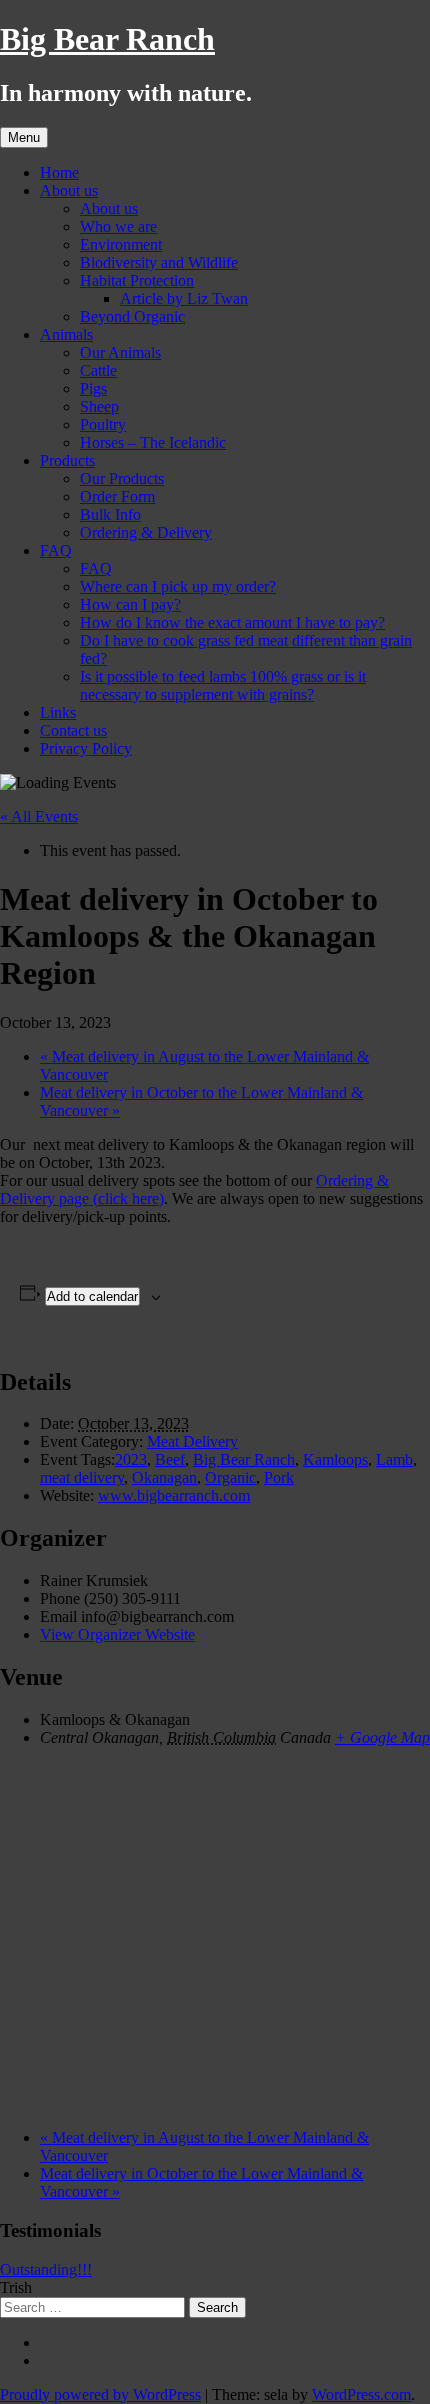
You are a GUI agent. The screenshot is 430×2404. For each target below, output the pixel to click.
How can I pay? (130, 604)
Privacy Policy (86, 748)
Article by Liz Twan (184, 298)
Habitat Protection (137, 280)
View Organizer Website (117, 1634)
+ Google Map (382, 1737)
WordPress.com (361, 2394)
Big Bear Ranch (107, 39)
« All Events (39, 816)
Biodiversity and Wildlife (159, 262)
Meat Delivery (192, 1441)
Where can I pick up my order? (178, 586)
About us (69, 190)
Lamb (394, 1459)
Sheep (99, 406)
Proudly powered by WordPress (100, 2394)
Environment (121, 244)
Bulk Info (110, 514)
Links (58, 712)
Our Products (122, 478)
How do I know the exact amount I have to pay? (232, 622)
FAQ (56, 550)
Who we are (118, 226)
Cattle (98, 370)
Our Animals (120, 352)
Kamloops (335, 1459)
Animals (66, 334)
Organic (230, 1477)
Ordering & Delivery (146, 532)
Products (67, 460)
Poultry (103, 424)
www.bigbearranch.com (174, 1495)
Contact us (73, 730)
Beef (170, 1459)
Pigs (93, 388)
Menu (24, 137)
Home (59, 172)
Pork (279, 1477)
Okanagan (164, 1477)
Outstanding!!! (46, 2269)
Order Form (117, 496)
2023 (131, 1459)
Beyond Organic (132, 316)
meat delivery (82, 1477)
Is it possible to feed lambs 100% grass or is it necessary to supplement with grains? (223, 685)
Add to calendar (92, 1296)
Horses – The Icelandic (153, 442)
